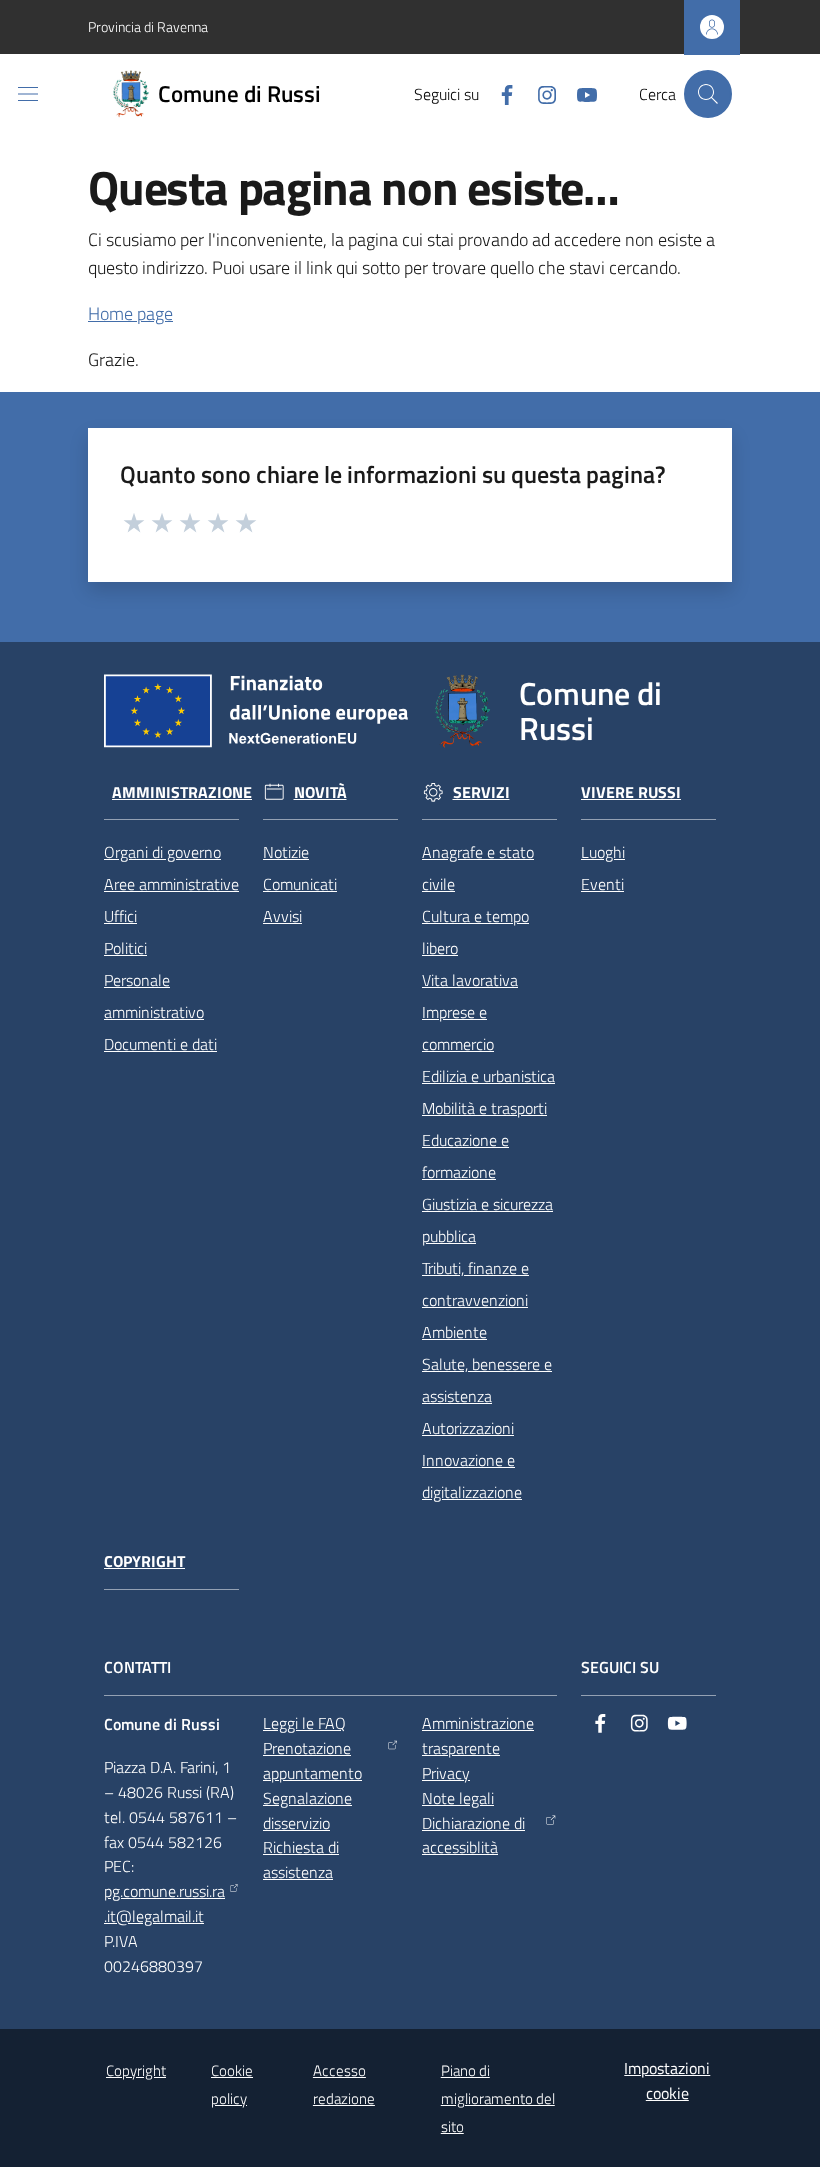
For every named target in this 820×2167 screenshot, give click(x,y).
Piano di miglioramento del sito (498, 2098)
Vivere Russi (631, 792)
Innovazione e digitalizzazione (472, 1476)
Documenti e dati (160, 1044)
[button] (708, 94)
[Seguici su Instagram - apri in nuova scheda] (539, 93)
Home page (130, 313)
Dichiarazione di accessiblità (473, 1835)
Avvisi (282, 916)
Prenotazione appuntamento (312, 1760)
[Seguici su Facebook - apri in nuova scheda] (499, 93)
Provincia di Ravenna (148, 26)
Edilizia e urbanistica (488, 1076)
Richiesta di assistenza (301, 1859)
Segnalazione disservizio (307, 1810)
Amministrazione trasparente (478, 1735)
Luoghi (603, 852)
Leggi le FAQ (304, 1723)
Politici (125, 948)
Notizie (286, 852)
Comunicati (300, 884)
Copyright (144, 1561)
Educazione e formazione (465, 1156)
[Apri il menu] (28, 94)
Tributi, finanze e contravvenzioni (475, 1284)
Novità (320, 792)
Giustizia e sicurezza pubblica (487, 1220)
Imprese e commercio (458, 1028)
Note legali (458, 1798)
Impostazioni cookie (667, 2080)
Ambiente (454, 1332)
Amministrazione (182, 792)
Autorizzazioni (468, 1428)
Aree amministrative (171, 884)
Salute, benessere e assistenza (487, 1380)
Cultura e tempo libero (475, 932)
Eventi (602, 884)
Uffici (120, 916)
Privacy (446, 1773)
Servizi (481, 792)
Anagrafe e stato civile (478, 868)
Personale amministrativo (154, 996)
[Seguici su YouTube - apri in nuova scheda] (579, 93)
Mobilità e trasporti (484, 1108)
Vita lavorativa (470, 980)
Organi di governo (162, 852)
